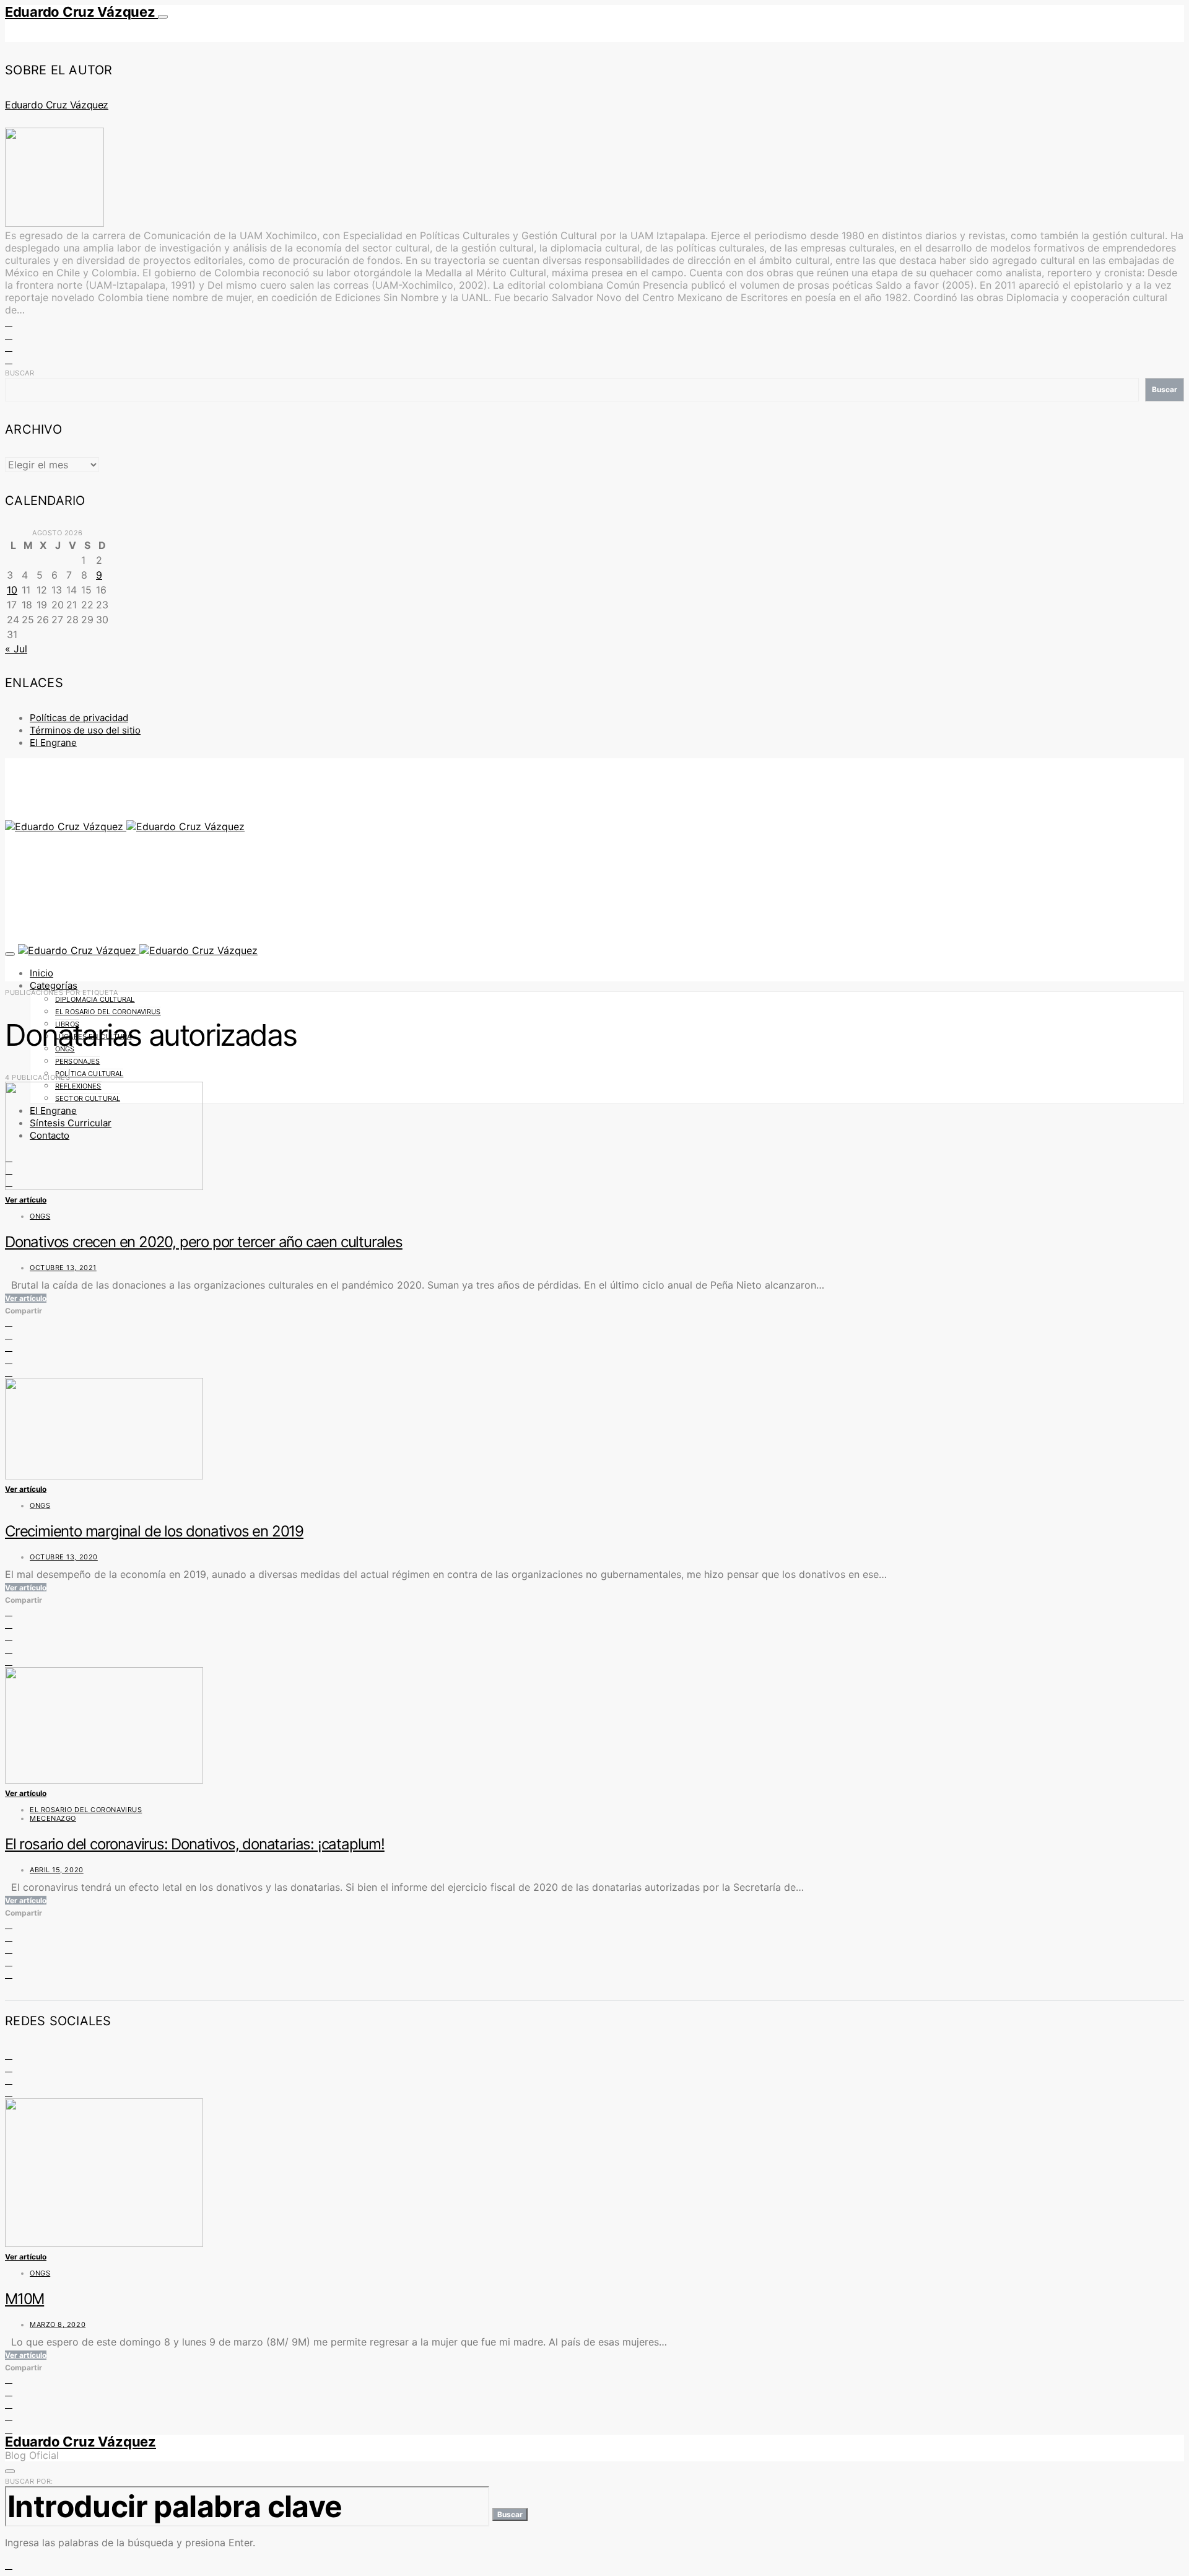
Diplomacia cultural (95, 999)
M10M (24, 2299)
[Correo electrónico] (9, 2092)
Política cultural (89, 1074)
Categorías (54, 985)
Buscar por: (29, 2481)
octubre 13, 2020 (64, 1557)
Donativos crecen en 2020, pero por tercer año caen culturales (204, 1242)
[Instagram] (9, 2080)
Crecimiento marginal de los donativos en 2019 (154, 1531)
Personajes (77, 1061)
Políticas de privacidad (79, 718)
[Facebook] (9, 2055)
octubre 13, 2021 (63, 1268)
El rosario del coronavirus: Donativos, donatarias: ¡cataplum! (195, 1844)
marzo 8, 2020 (58, 2324)
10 (12, 590)
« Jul (16, 649)
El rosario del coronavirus (108, 1012)
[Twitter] (9, 2067)
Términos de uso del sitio (85, 730)
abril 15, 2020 (57, 1870)
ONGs (40, 1216)
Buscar (20, 373)
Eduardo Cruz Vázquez (81, 12)
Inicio (41, 973)
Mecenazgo (53, 1818)
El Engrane (53, 743)
